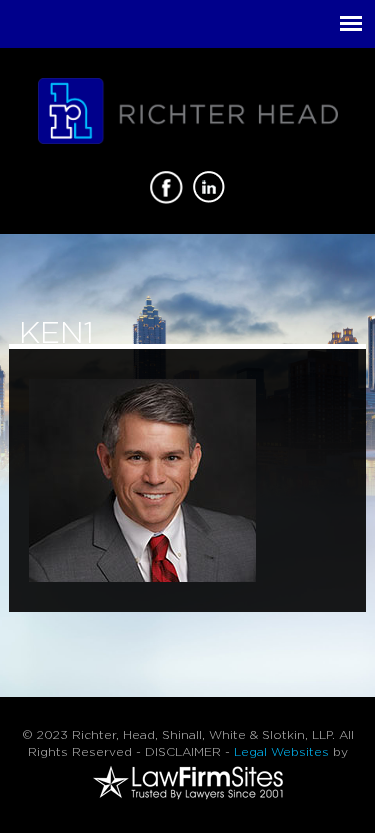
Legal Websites (281, 752)
